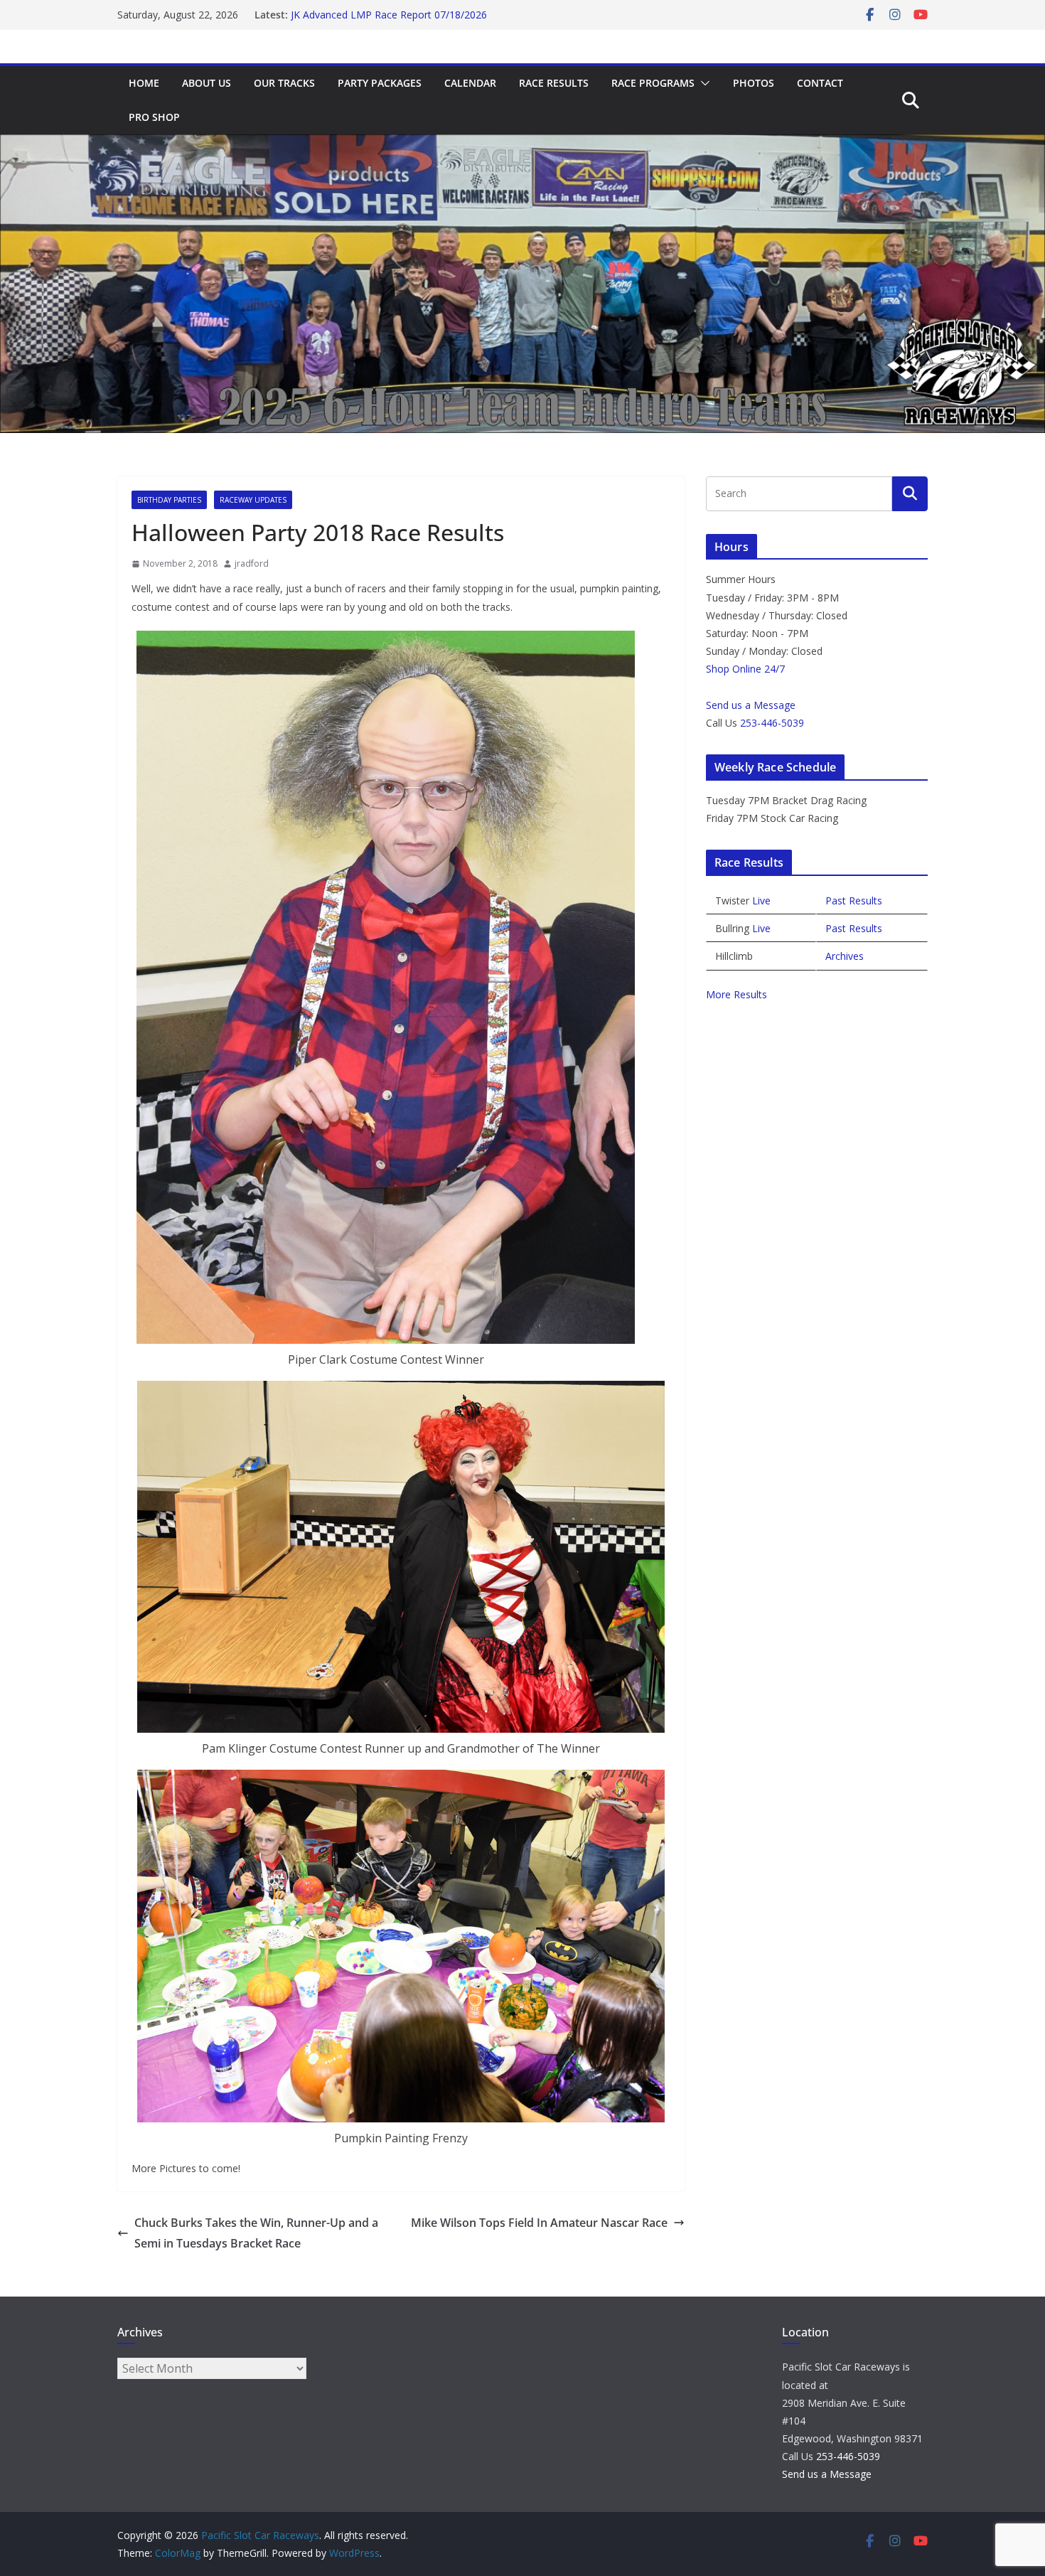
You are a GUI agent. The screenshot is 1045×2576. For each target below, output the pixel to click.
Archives (845, 956)
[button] (702, 83)
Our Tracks (284, 83)
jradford (252, 563)
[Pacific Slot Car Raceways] (522, 144)
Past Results (854, 900)
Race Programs (653, 83)
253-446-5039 (772, 723)
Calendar (470, 83)
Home (144, 83)
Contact (820, 83)
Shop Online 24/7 (745, 669)
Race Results (554, 83)
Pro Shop (154, 117)
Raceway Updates (253, 500)
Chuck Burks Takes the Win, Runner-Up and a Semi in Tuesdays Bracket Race (256, 2233)
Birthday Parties (169, 500)
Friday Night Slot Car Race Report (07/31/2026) (399, 15)
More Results (736, 994)
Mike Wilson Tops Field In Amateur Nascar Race (539, 2223)
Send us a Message (751, 705)
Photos (754, 83)
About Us (207, 83)
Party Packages (380, 83)
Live (761, 900)
